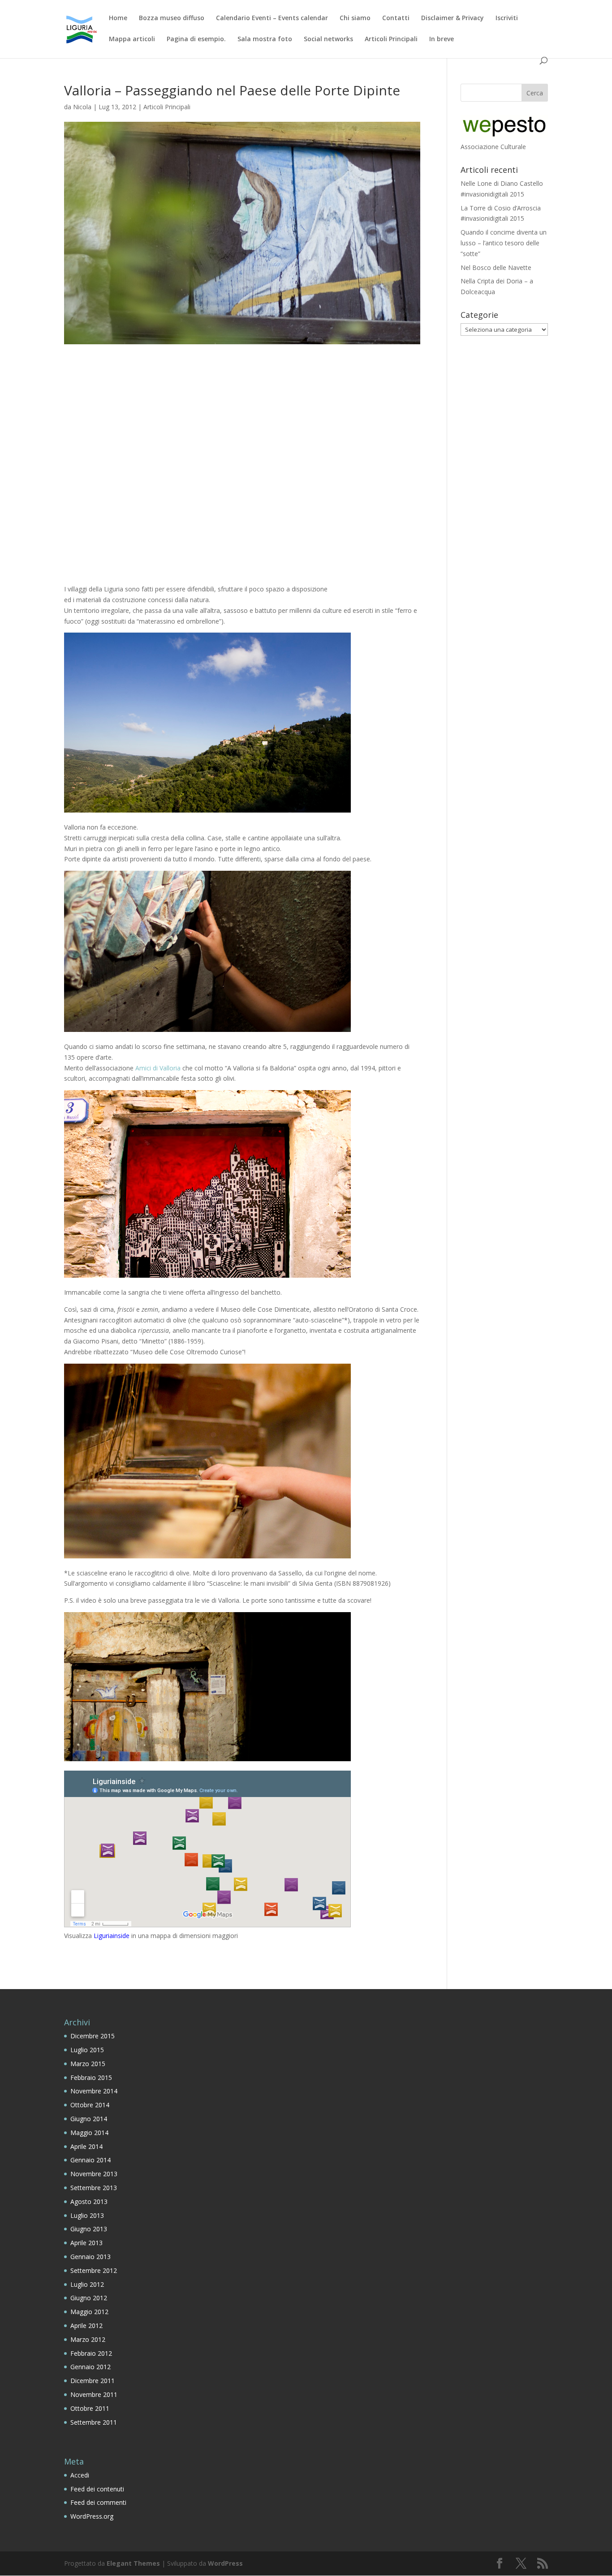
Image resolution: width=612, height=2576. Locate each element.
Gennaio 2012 (91, 2367)
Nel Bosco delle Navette (496, 267)
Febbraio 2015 (91, 2077)
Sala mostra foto (265, 39)
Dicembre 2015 (93, 2036)
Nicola (82, 107)
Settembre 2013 (94, 2188)
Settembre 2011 (94, 2422)
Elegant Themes (133, 2563)
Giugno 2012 (89, 2298)
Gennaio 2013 (91, 2257)
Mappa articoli (132, 39)
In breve (442, 39)
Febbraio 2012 (91, 2353)
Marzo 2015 (88, 2064)
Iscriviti (507, 18)
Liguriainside (112, 1936)
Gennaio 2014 (91, 2160)
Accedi (80, 2475)
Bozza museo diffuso (172, 18)
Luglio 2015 (87, 2050)
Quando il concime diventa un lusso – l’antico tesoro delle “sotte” (504, 243)
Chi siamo (355, 18)
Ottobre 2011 (90, 2408)
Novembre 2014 (94, 2091)
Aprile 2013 (86, 2243)
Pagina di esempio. (196, 39)
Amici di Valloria (158, 1068)
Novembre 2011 (94, 2394)
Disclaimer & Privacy (453, 18)
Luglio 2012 (87, 2284)
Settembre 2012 (94, 2270)
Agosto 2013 (89, 2202)
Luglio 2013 (87, 2215)
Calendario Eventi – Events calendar (272, 18)
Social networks (328, 39)
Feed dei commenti (98, 2502)
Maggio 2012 (89, 2312)
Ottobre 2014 (90, 2105)
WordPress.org (92, 2516)
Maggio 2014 (89, 2133)
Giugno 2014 (89, 2119)
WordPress (225, 2563)
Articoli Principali (391, 39)
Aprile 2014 (86, 2146)
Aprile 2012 (86, 2326)
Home (118, 18)
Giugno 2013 (89, 2229)
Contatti (396, 18)
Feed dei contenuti (97, 2489)
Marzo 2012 (88, 2339)
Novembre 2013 (94, 2174)
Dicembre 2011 (93, 2381)
